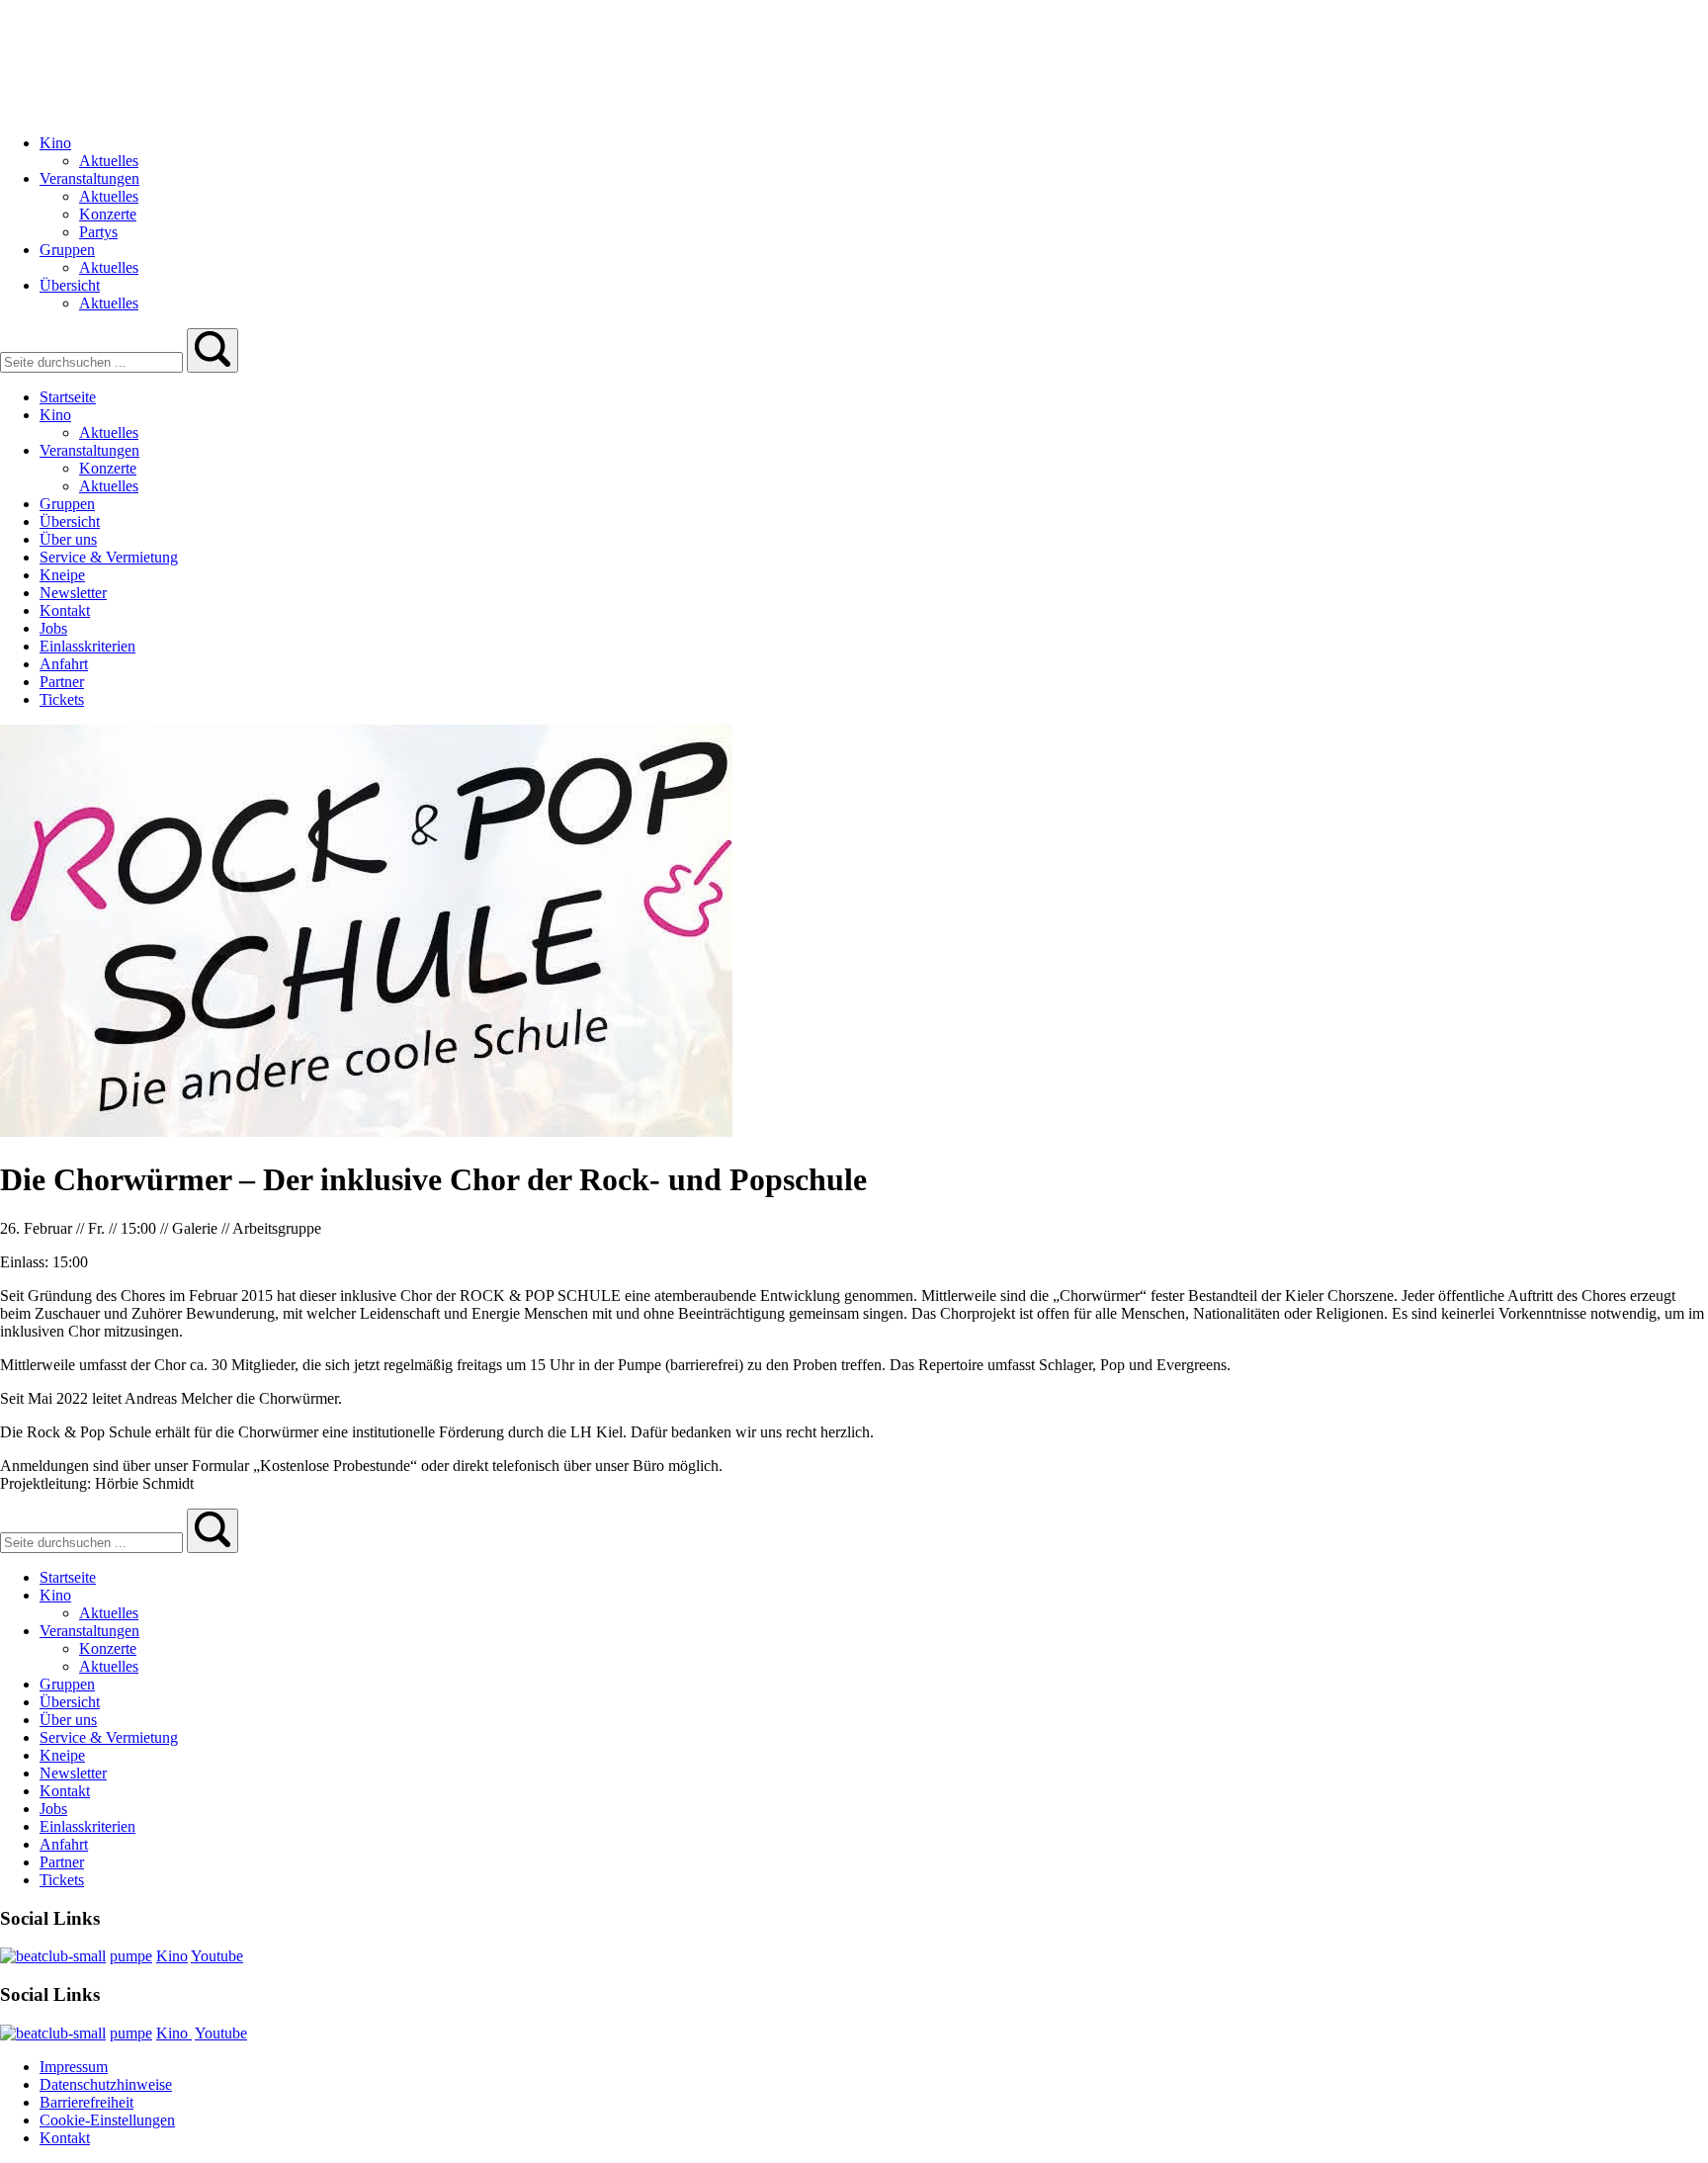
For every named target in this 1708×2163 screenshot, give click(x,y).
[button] (213, 350)
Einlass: (26, 1262)
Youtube (217, 1956)
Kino (172, 1956)
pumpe (131, 1956)
